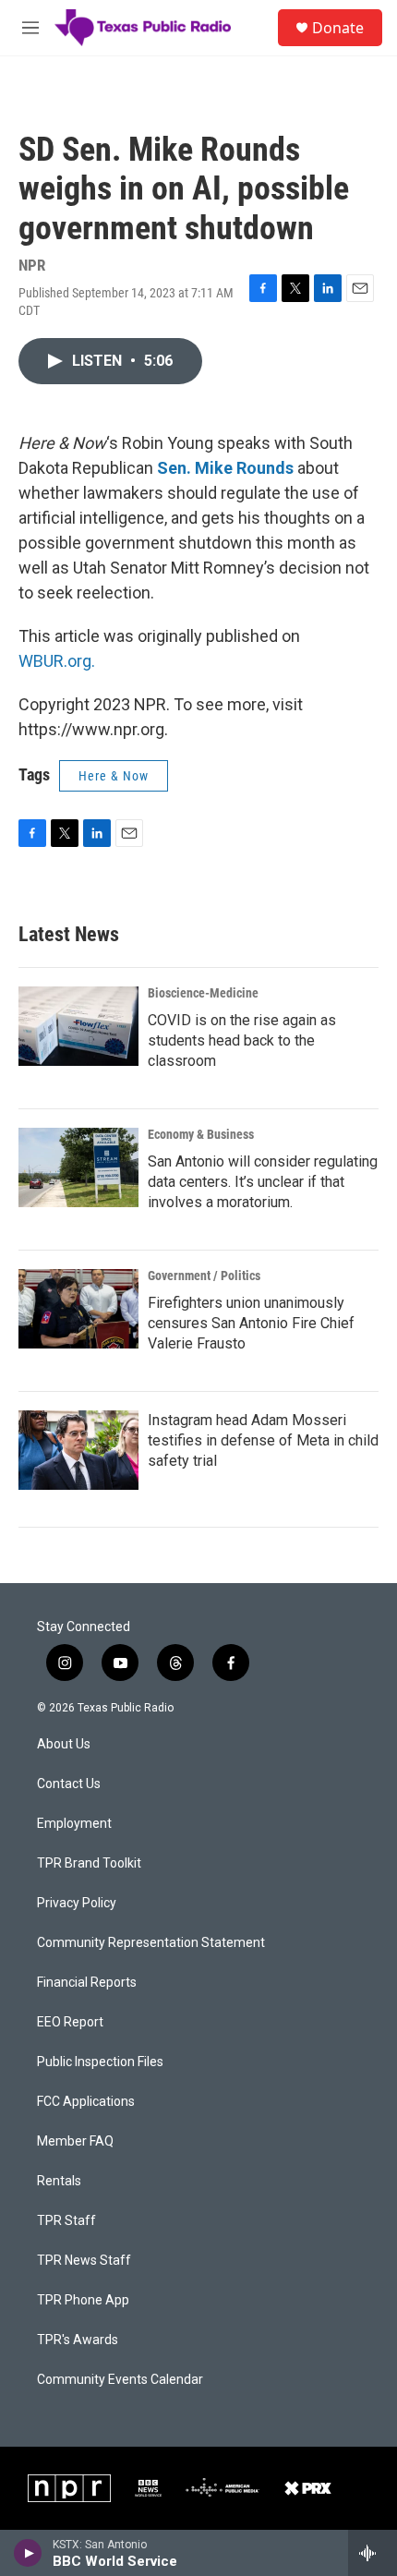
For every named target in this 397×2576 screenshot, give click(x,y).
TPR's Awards (78, 2340)
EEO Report (70, 2022)
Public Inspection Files (100, 2062)
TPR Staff (66, 2221)
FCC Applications (86, 2102)
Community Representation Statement (151, 1943)
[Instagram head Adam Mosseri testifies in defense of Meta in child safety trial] (78, 1450)
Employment (74, 1824)
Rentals (59, 2181)
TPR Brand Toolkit (89, 1863)
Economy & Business (201, 1134)
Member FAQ (75, 2141)
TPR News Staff (84, 2261)
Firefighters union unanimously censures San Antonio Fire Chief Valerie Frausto (251, 1323)
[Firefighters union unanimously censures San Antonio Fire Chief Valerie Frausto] (78, 1309)
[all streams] (373, 2553)
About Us (64, 1744)
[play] (28, 2553)
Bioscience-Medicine (203, 993)
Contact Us (69, 1784)
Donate (338, 28)
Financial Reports (87, 1983)
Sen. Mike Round (221, 468)
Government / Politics (204, 1276)
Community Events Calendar (120, 2380)
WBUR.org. (57, 661)
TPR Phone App (83, 2300)
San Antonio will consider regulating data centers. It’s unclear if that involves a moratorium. (263, 1182)
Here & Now (114, 776)
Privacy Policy (77, 1903)
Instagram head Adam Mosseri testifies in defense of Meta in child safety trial (263, 1440)
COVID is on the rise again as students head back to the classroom (242, 1040)
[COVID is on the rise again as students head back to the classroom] (78, 1026)
